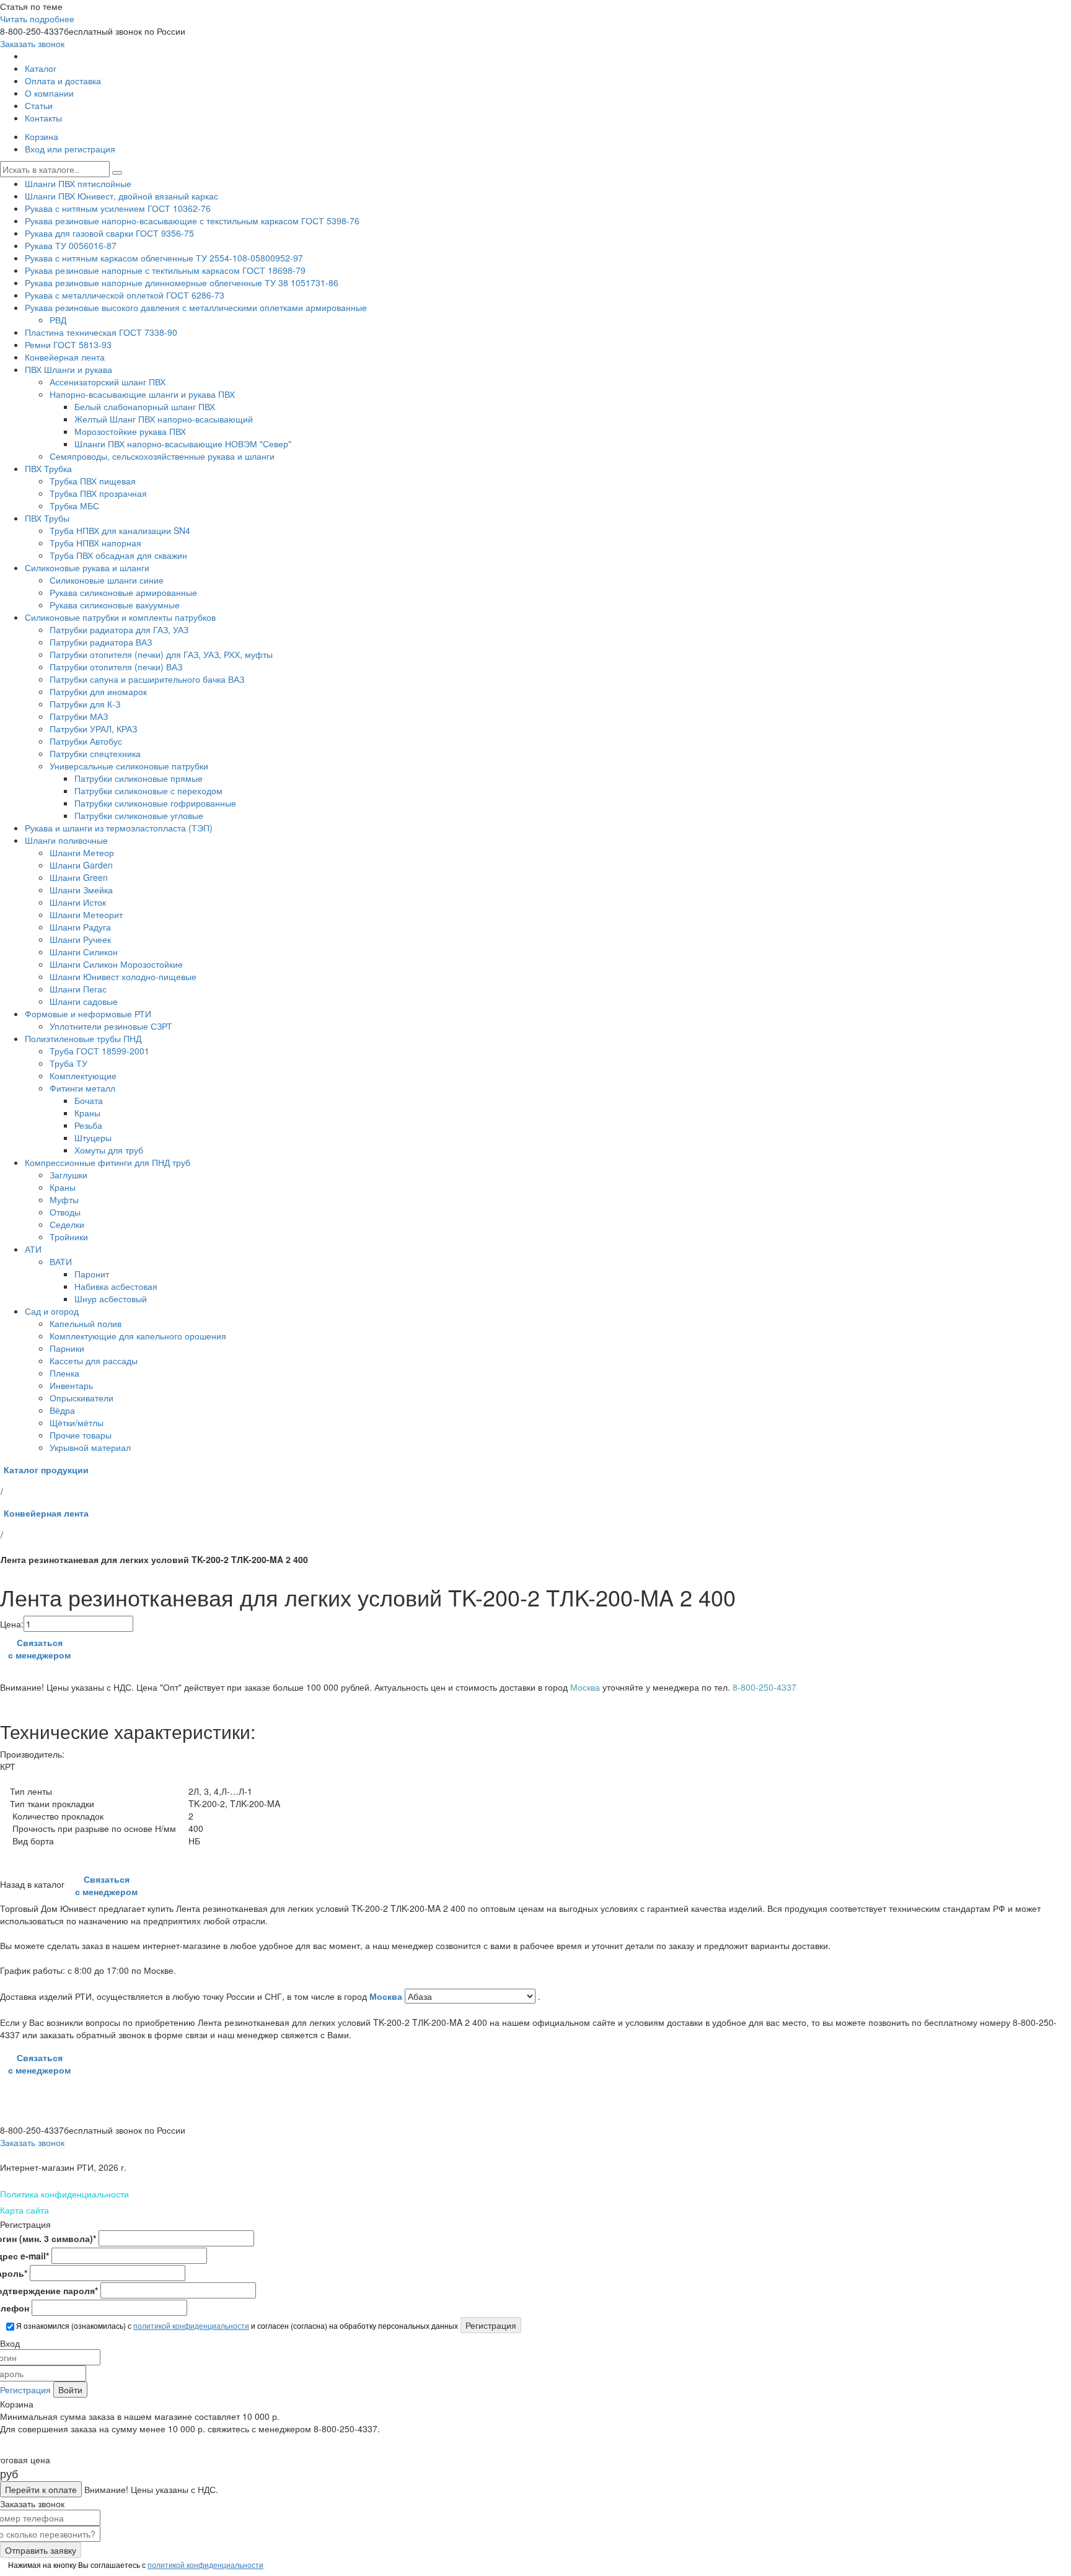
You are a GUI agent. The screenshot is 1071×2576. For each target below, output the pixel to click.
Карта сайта (24, 2210)
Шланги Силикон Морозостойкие (116, 964)
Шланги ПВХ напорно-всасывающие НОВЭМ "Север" (183, 444)
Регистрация (25, 2390)
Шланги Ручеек (80, 939)
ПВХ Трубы (47, 518)
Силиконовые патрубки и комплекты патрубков (120, 617)
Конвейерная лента (65, 357)
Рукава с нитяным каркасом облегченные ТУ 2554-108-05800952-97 (164, 258)
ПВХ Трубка (48, 468)
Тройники (69, 1237)
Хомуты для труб (109, 1150)
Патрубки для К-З (85, 704)
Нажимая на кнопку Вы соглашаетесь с (135, 2565)
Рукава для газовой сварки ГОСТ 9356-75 (109, 233)
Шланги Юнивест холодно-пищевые (123, 976)
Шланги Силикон (84, 952)
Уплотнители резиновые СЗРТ (111, 1026)
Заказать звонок (32, 43)
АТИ (33, 1249)
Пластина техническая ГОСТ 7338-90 (101, 332)
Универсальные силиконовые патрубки (129, 766)
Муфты (64, 1199)
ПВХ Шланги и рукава (68, 369)
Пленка (64, 1373)
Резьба (88, 1125)
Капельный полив (86, 1323)
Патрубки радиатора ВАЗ (101, 642)
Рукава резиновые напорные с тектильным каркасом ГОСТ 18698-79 (165, 270)
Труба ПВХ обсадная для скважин (118, 555)
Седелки (67, 1224)
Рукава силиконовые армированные (123, 592)
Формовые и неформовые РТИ (88, 1014)
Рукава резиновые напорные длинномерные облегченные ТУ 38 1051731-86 (182, 283)
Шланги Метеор (82, 852)
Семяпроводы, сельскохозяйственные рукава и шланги (162, 456)
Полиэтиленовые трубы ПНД (83, 1038)
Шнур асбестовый (111, 1299)
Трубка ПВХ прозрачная (98, 493)
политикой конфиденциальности (191, 2325)
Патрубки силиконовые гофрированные (155, 803)
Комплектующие (83, 1076)
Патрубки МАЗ (79, 716)
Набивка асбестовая (116, 1286)
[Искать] (117, 173)
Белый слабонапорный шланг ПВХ (145, 406)
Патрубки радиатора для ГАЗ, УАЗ (119, 629)
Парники (67, 1348)
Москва (387, 1996)
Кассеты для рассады (94, 1360)
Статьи (39, 105)
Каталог (41, 68)
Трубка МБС (74, 506)
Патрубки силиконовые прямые (139, 778)
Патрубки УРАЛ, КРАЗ (93, 729)
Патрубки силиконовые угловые (139, 815)
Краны (87, 1113)
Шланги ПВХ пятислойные (78, 183)
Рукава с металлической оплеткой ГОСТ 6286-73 (125, 295)
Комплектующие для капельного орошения (138, 1336)
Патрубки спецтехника (95, 753)
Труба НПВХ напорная (95, 543)
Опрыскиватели (82, 1398)
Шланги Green (79, 877)
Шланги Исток (78, 902)
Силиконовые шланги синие (107, 580)
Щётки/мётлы (77, 1422)
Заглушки (68, 1175)
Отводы (65, 1212)
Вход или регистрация (70, 149)
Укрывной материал (90, 1447)
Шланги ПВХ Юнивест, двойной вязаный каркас (121, 196)
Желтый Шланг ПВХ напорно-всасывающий (164, 419)
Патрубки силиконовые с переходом (148, 791)
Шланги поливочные (66, 840)
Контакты (43, 118)
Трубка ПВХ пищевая (93, 481)
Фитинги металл (82, 1088)
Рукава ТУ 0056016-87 (71, 245)
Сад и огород (52, 1311)
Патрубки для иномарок (98, 691)
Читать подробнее (37, 19)
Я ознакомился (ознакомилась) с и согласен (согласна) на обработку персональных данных (236, 2325)
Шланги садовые (84, 1001)
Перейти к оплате (41, 2489)
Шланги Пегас (78, 989)
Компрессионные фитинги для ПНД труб (108, 1162)
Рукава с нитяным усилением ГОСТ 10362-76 (118, 208)
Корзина (42, 136)
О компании (49, 93)
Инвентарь (71, 1385)
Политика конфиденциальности (64, 2194)
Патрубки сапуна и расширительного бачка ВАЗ (147, 679)
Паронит (92, 1274)
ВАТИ (61, 1261)
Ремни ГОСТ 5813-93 (68, 344)
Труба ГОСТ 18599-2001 (99, 1051)
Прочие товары (81, 1435)
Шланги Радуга (80, 927)
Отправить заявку (41, 2550)
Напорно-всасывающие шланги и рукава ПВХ (142, 394)
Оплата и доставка (63, 81)
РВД (58, 320)
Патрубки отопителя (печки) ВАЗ (116, 667)
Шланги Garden (81, 865)
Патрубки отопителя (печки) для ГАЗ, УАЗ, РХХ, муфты (161, 654)
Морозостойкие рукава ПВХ (130, 431)
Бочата (89, 1100)
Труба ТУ (68, 1063)
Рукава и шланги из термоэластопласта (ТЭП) (119, 828)
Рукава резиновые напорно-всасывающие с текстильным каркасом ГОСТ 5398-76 (192, 221)
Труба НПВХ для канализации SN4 (120, 530)
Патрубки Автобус (86, 741)
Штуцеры (93, 1137)
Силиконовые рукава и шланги (87, 567)
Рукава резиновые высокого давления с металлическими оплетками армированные (196, 307)
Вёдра (62, 1410)
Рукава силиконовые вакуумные (115, 605)
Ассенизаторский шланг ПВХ (108, 382)
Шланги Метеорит (86, 914)
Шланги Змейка (81, 890)
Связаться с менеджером (39, 1649)
